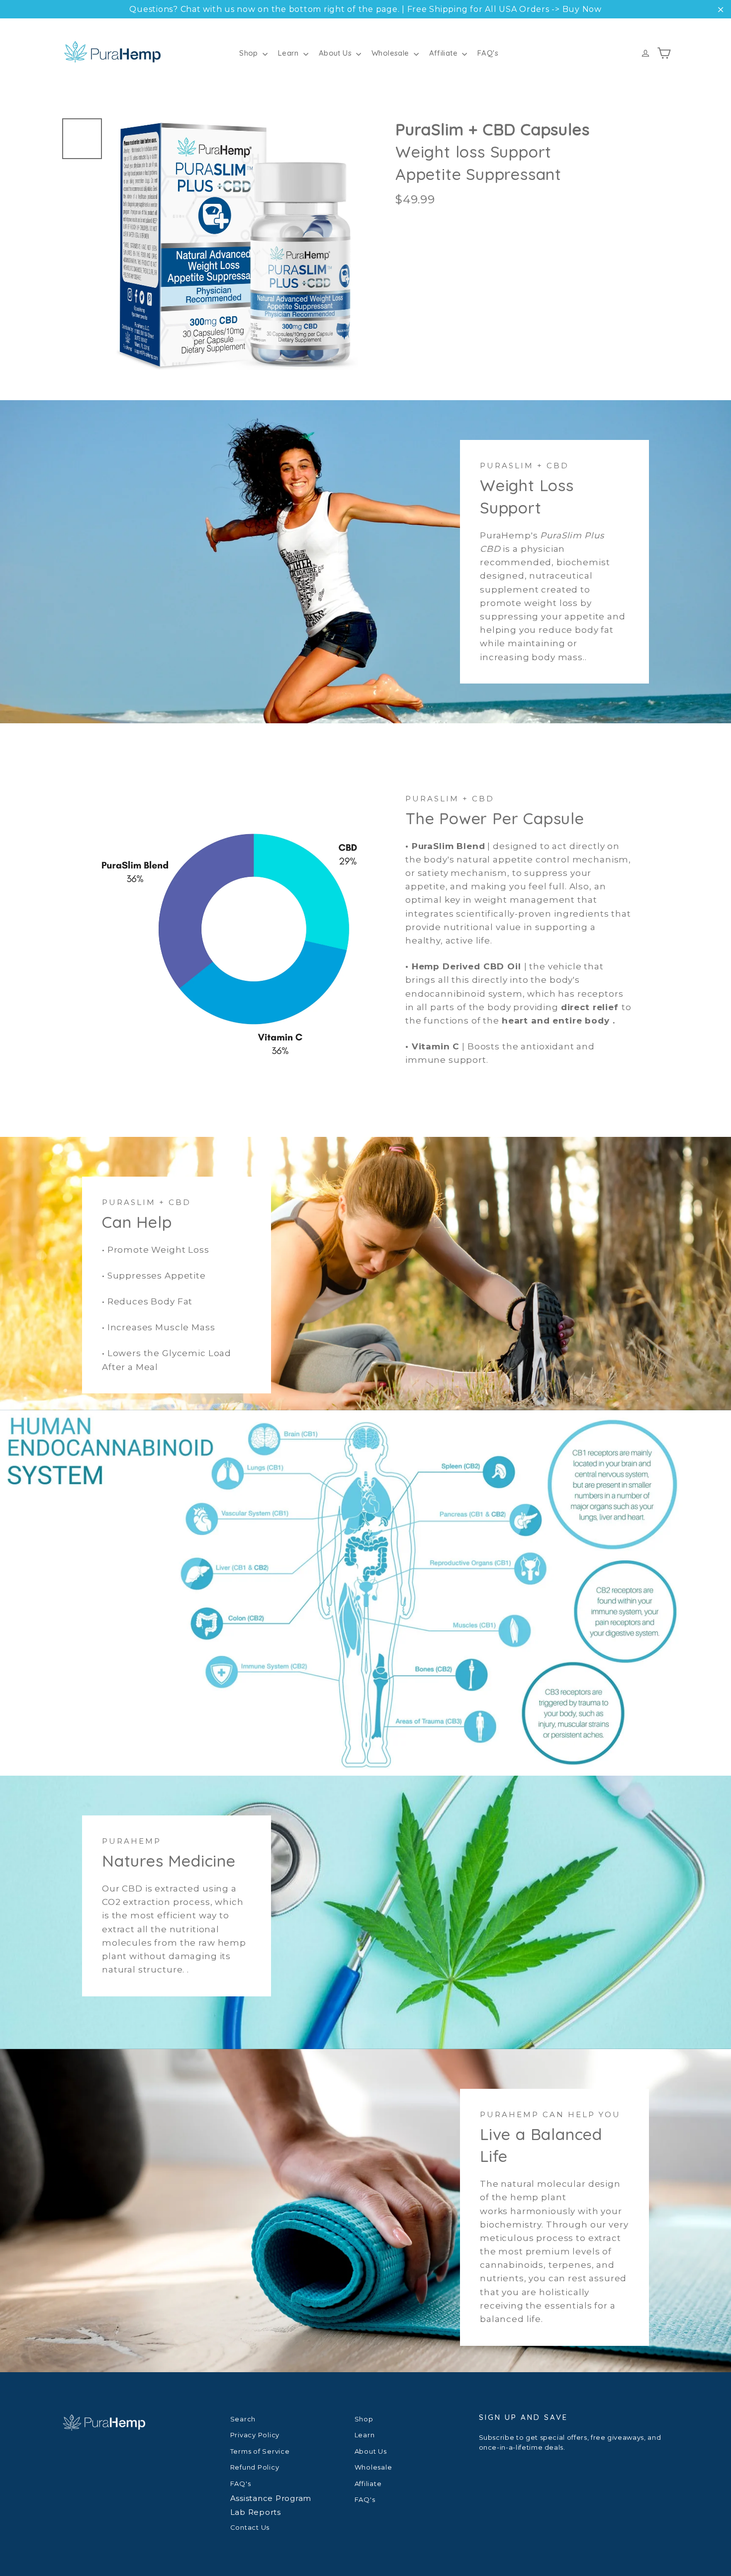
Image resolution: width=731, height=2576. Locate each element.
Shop (250, 53)
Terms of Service (260, 2451)
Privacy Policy (255, 2435)
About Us (336, 53)
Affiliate (445, 53)
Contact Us (250, 2527)
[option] (235, 244)
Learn (289, 53)
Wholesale (391, 53)
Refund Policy (255, 2467)
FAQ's (488, 53)
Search (243, 2419)
